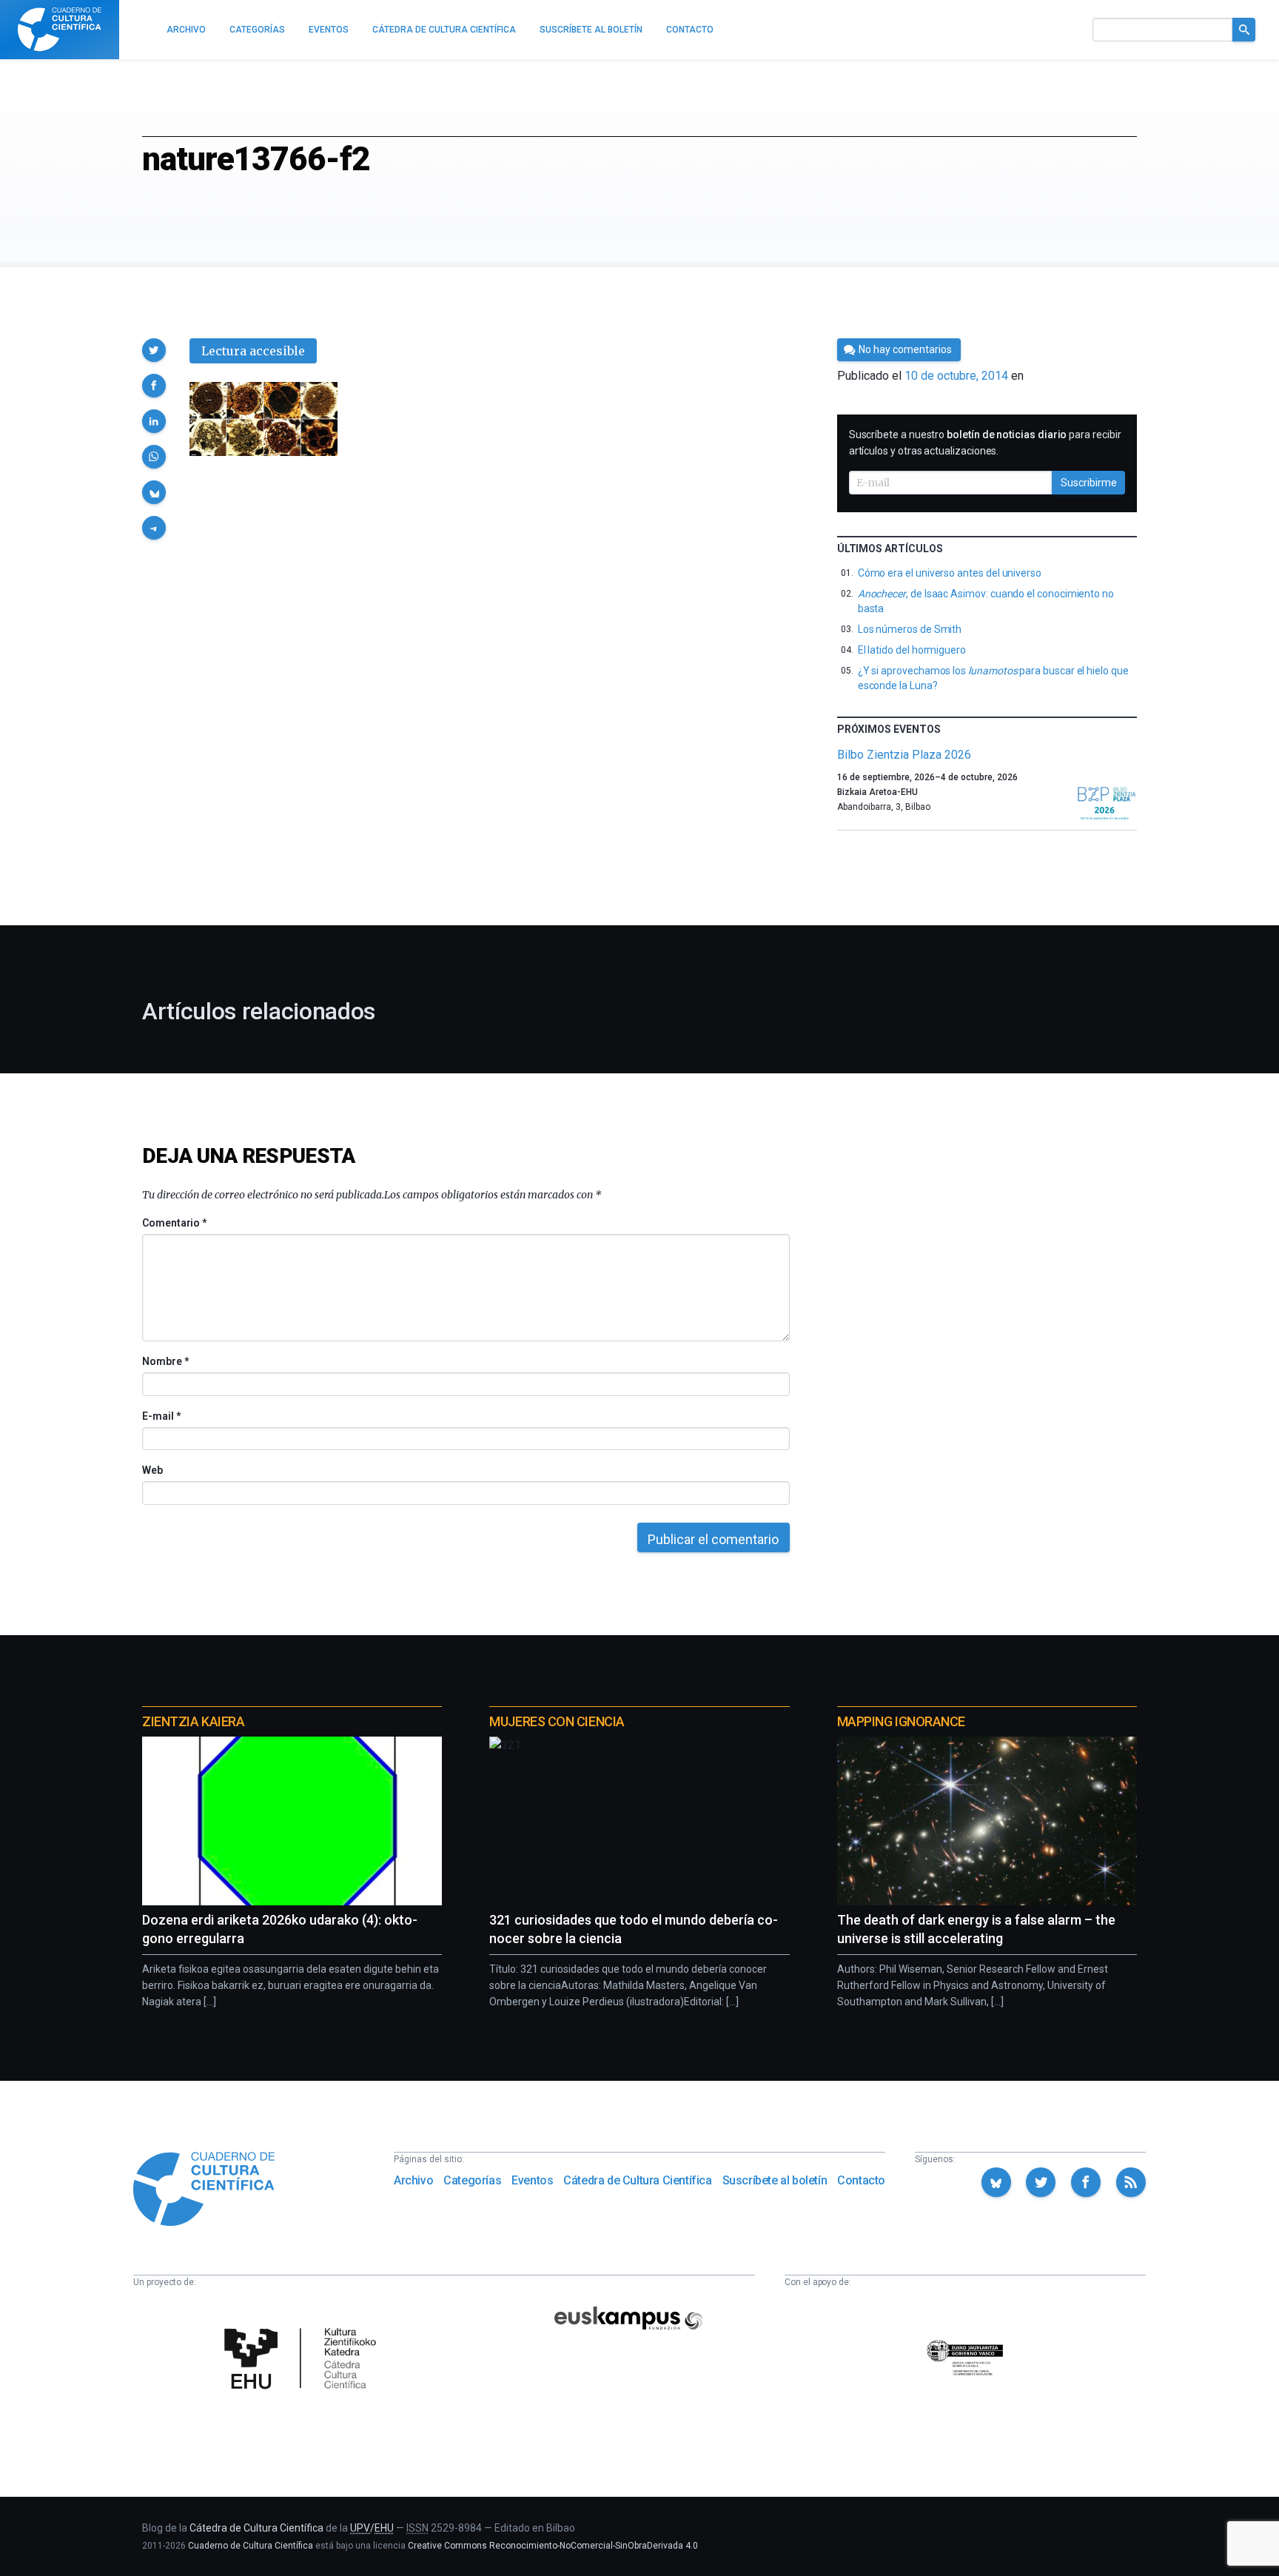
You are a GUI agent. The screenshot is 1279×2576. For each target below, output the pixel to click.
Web (152, 1470)
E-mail (161, 1416)
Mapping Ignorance (901, 1721)
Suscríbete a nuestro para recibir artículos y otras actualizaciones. (985, 443)
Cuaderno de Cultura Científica (251, 2546)
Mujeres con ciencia (557, 1721)
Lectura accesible (253, 351)
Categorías (472, 2180)
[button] (154, 350)
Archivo (413, 2180)
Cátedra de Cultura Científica (637, 2180)
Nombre (165, 1361)
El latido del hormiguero (912, 650)
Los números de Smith (910, 629)
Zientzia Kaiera (193, 1721)
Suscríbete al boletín (775, 2180)
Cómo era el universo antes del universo (950, 573)
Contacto (861, 2180)
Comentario (174, 1223)
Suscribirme (1089, 483)
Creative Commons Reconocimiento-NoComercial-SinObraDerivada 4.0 (553, 2546)
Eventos (532, 2180)
